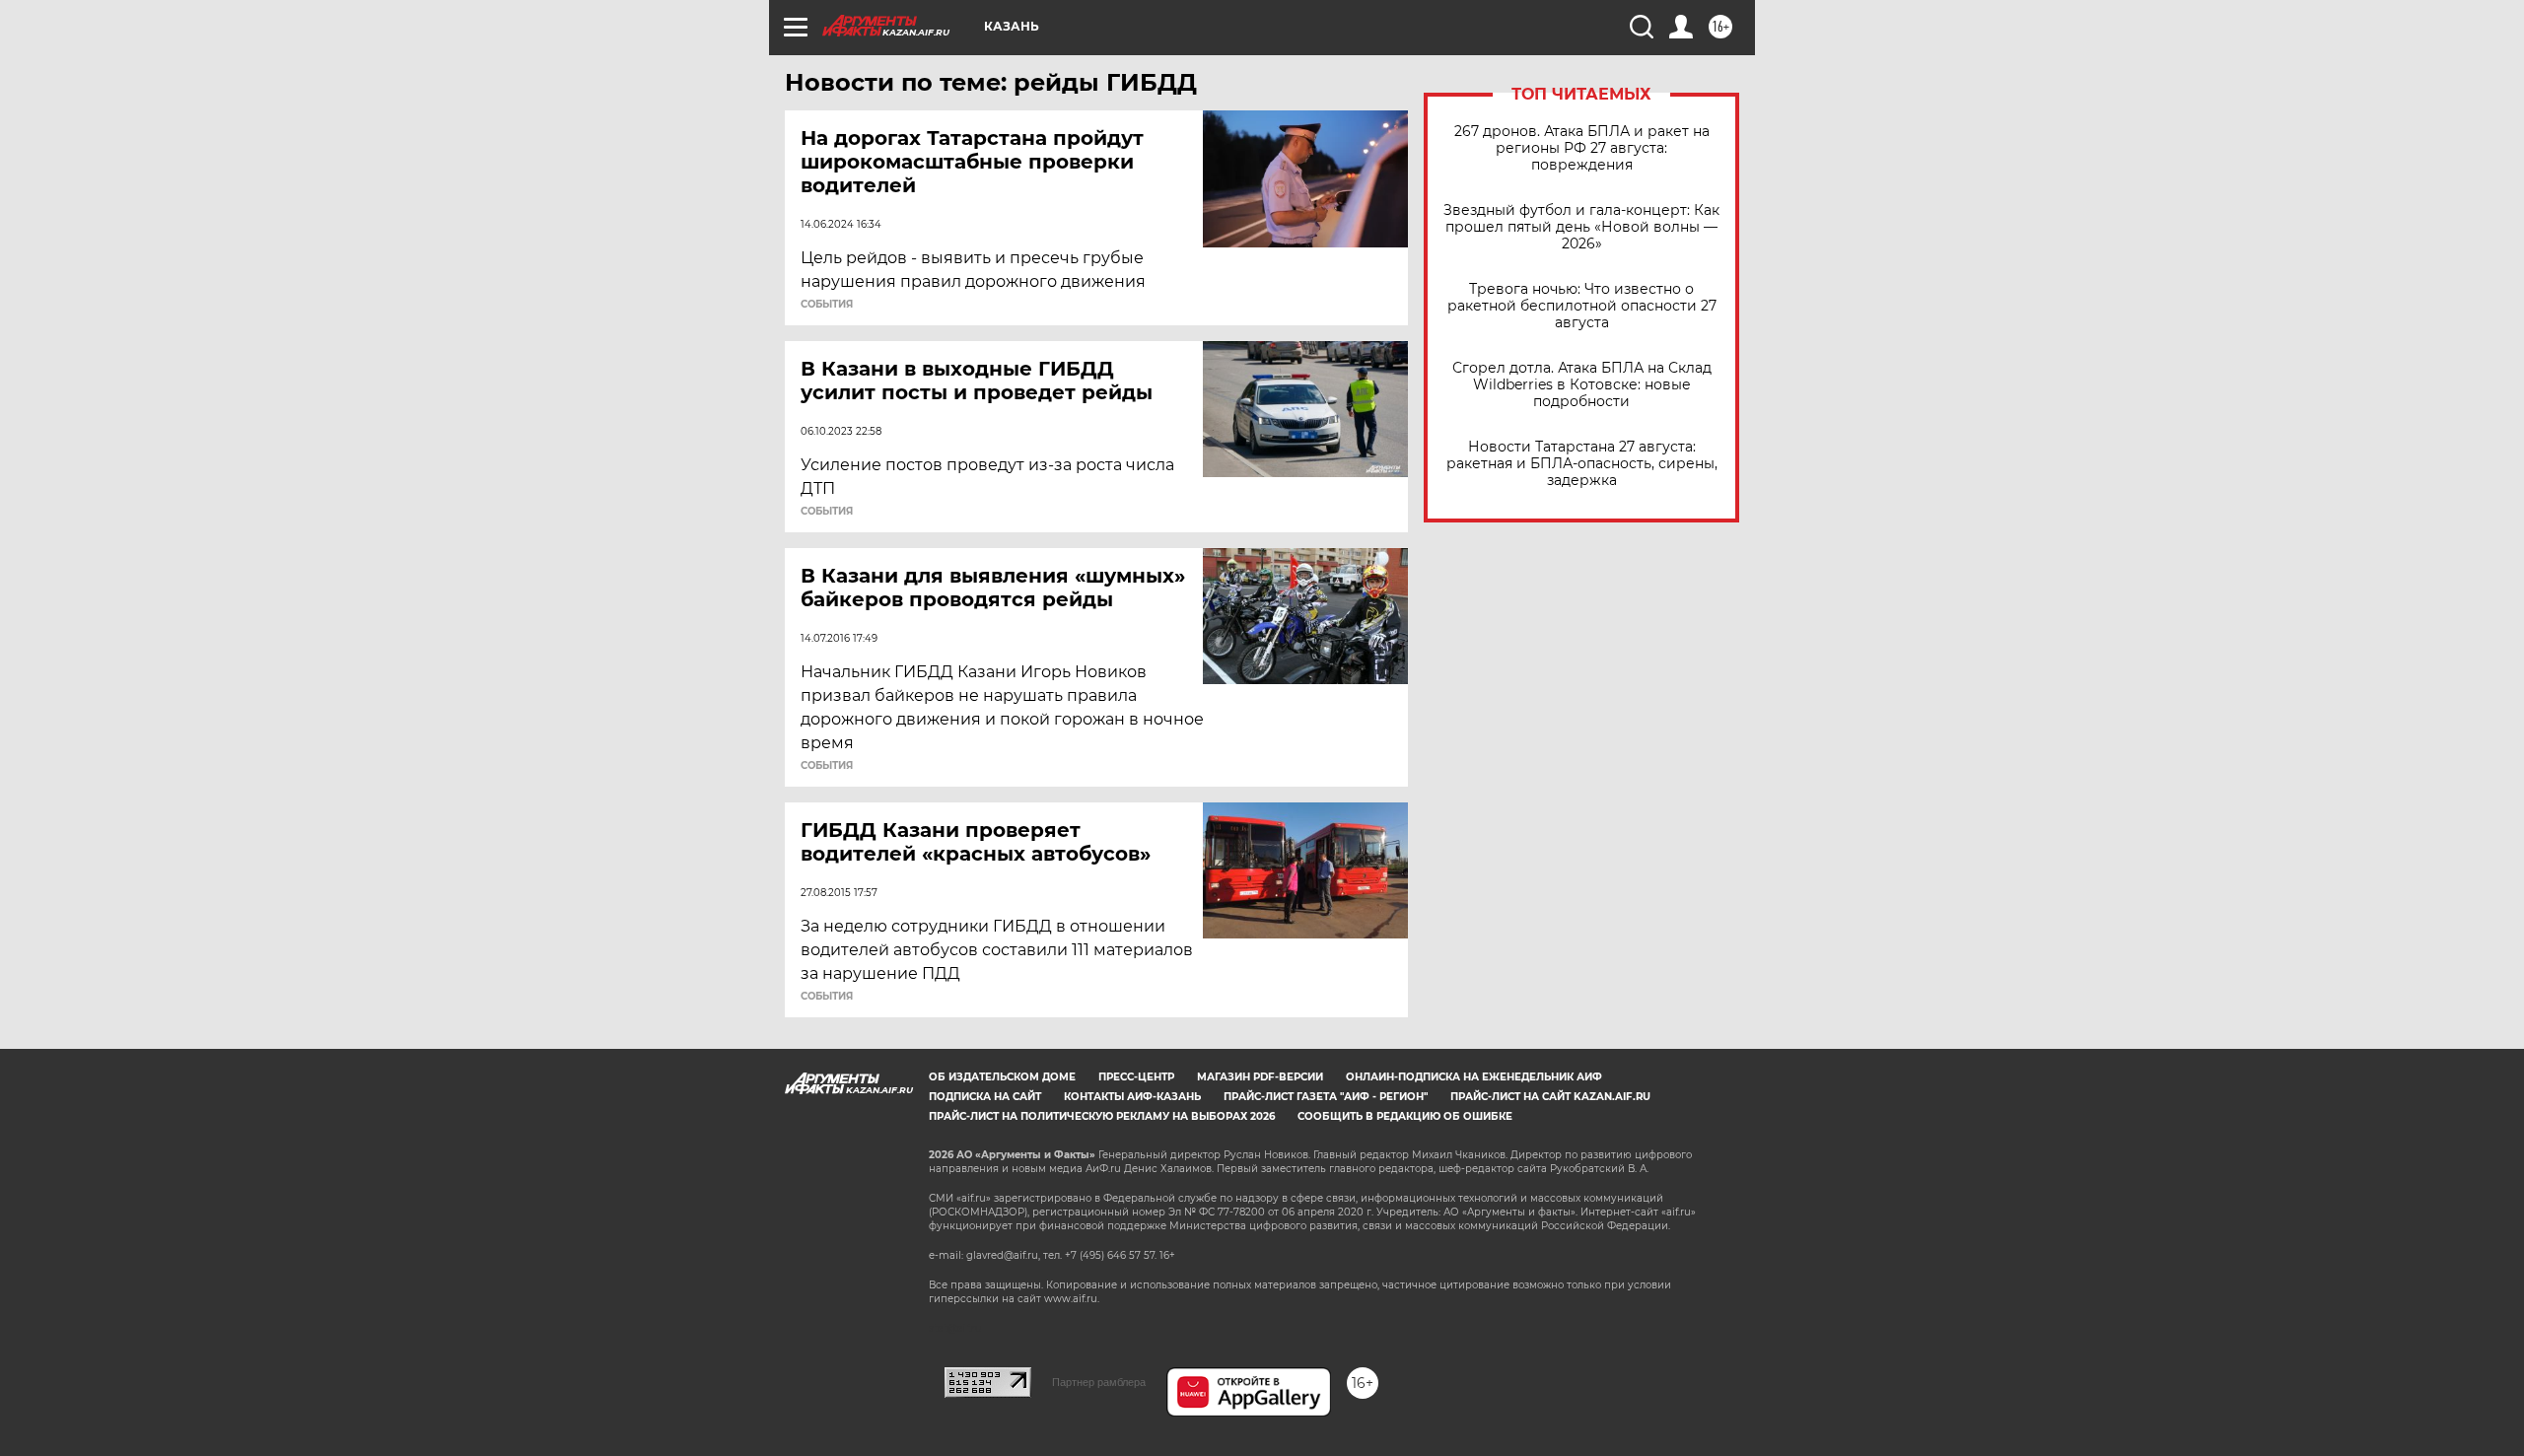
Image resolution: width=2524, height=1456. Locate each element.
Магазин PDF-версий (1260, 1077)
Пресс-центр (1136, 1077)
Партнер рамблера (1099, 1382)
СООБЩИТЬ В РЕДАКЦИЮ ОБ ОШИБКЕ (1405, 1116)
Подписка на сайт (985, 1097)
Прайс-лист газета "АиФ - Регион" (1326, 1097)
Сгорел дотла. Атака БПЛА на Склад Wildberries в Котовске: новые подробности (1582, 385)
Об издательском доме (1002, 1077)
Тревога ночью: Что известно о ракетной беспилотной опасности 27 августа (1582, 306)
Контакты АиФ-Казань (1132, 1097)
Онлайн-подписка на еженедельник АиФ (1474, 1077)
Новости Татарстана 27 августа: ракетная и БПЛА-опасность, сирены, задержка (1582, 464)
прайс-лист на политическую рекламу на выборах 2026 (1102, 1116)
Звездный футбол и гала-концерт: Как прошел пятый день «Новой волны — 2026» (1581, 227)
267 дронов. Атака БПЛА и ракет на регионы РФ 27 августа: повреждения (1582, 148)
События (827, 305)
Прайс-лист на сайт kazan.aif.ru (1550, 1097)
